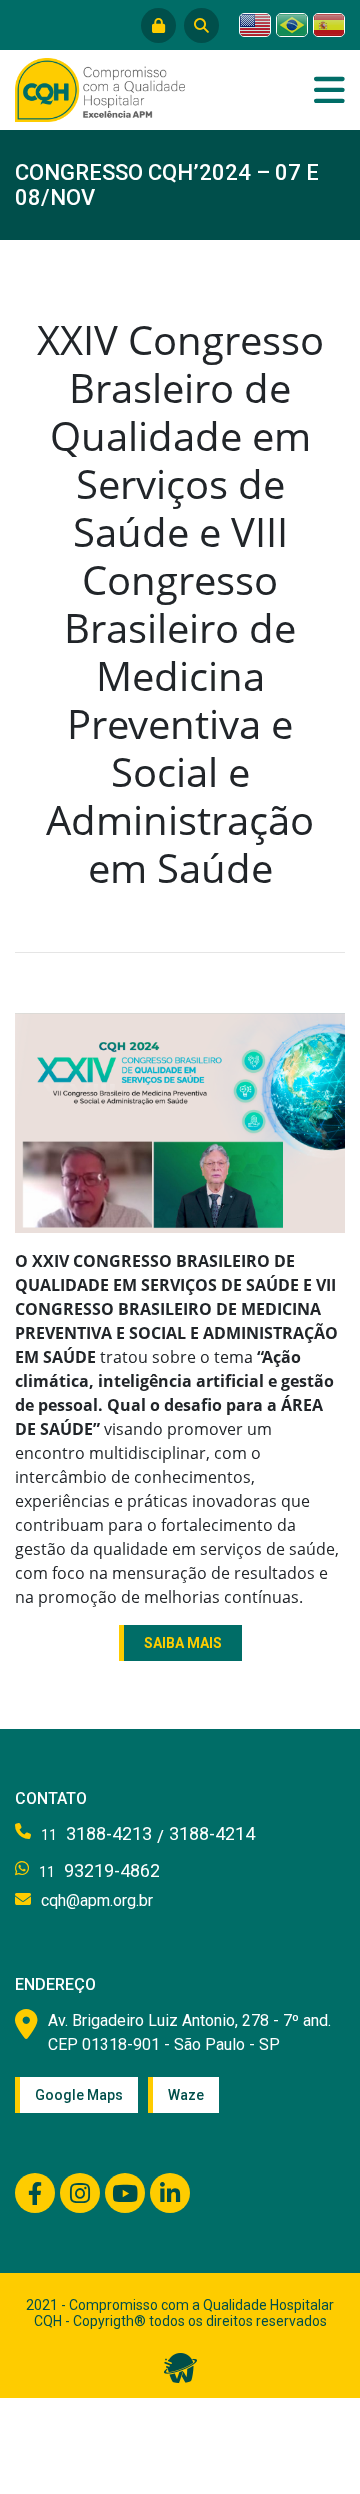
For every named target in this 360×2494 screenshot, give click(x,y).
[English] (255, 25)
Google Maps (79, 2095)
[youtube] (125, 2193)
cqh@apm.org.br (97, 1900)
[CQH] (100, 88)
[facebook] (35, 2193)
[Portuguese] (292, 25)
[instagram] (80, 2193)
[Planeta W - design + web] (180, 2367)
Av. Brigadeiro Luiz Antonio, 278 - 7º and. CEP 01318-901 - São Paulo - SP (189, 2032)
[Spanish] (329, 25)
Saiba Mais (183, 1643)
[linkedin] (170, 2193)
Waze (186, 2095)
